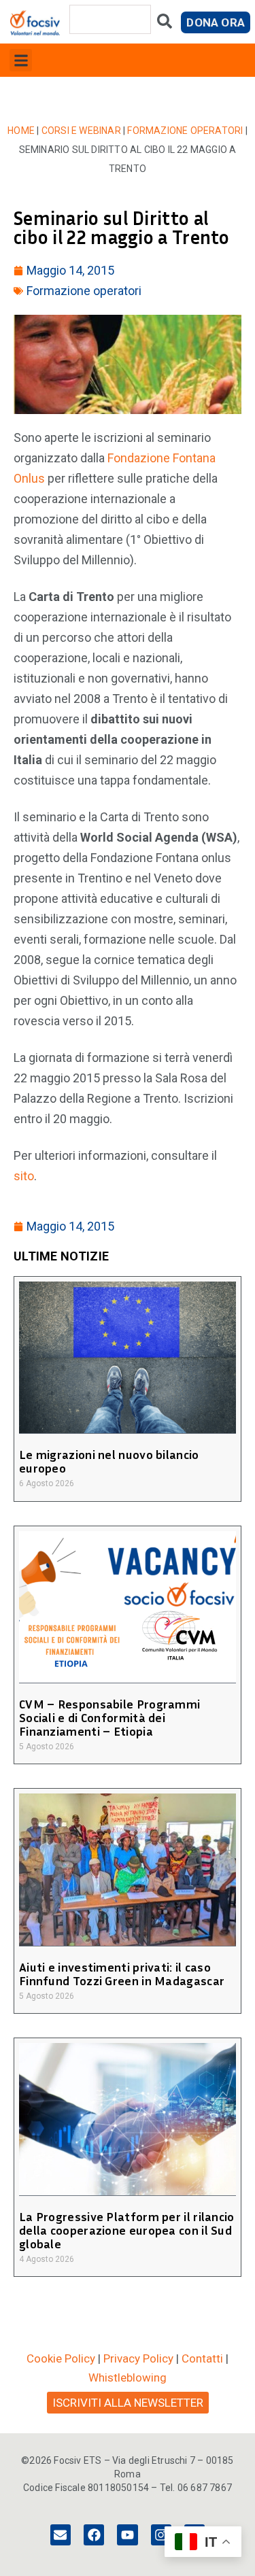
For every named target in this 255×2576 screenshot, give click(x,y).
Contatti (202, 2358)
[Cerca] (165, 24)
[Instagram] (161, 2535)
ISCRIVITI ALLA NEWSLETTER (128, 2403)
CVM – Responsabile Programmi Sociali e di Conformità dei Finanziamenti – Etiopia (109, 1717)
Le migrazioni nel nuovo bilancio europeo (109, 1461)
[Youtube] (127, 2535)
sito (24, 1176)
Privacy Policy (138, 2358)
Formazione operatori (185, 131)
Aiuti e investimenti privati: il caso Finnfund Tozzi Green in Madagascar (122, 1974)
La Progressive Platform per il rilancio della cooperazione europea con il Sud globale (127, 2230)
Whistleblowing (128, 2377)
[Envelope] (61, 2535)
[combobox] (110, 19)
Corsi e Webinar (81, 131)
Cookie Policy (61, 2358)
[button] (21, 60)
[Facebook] (94, 2535)
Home (21, 131)
